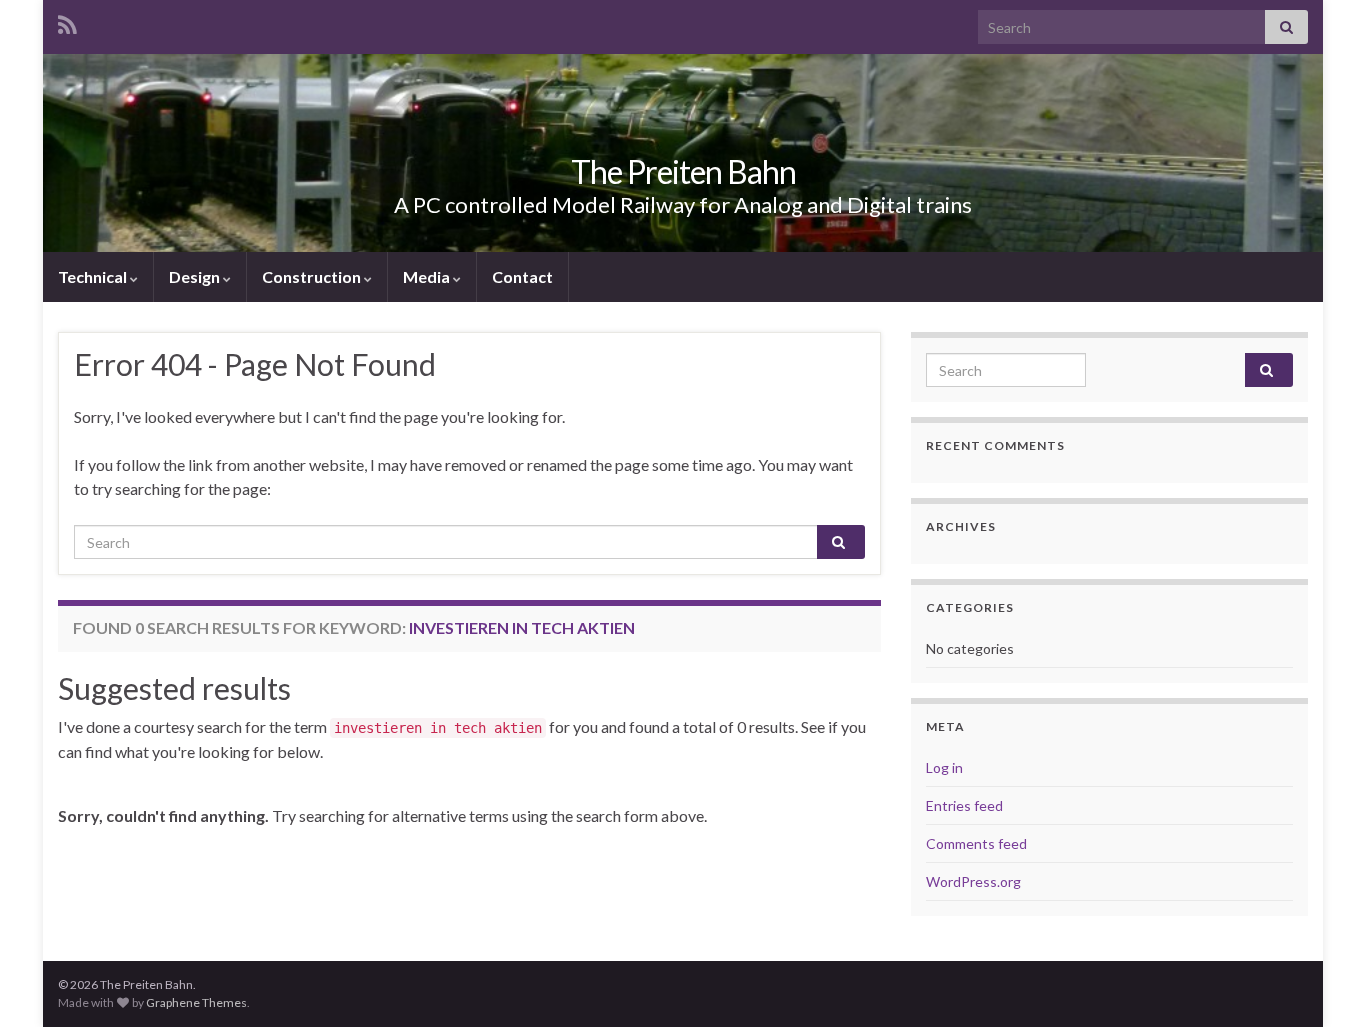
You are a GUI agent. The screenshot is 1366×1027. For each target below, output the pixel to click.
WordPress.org (973, 881)
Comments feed (976, 843)
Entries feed (964, 805)
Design (196, 276)
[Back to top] (1321, 982)
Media (428, 276)
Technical (94, 276)
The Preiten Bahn (683, 171)
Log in (944, 767)
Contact (522, 276)
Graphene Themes (196, 1002)
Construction (313, 276)
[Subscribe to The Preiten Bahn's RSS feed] (67, 21)
